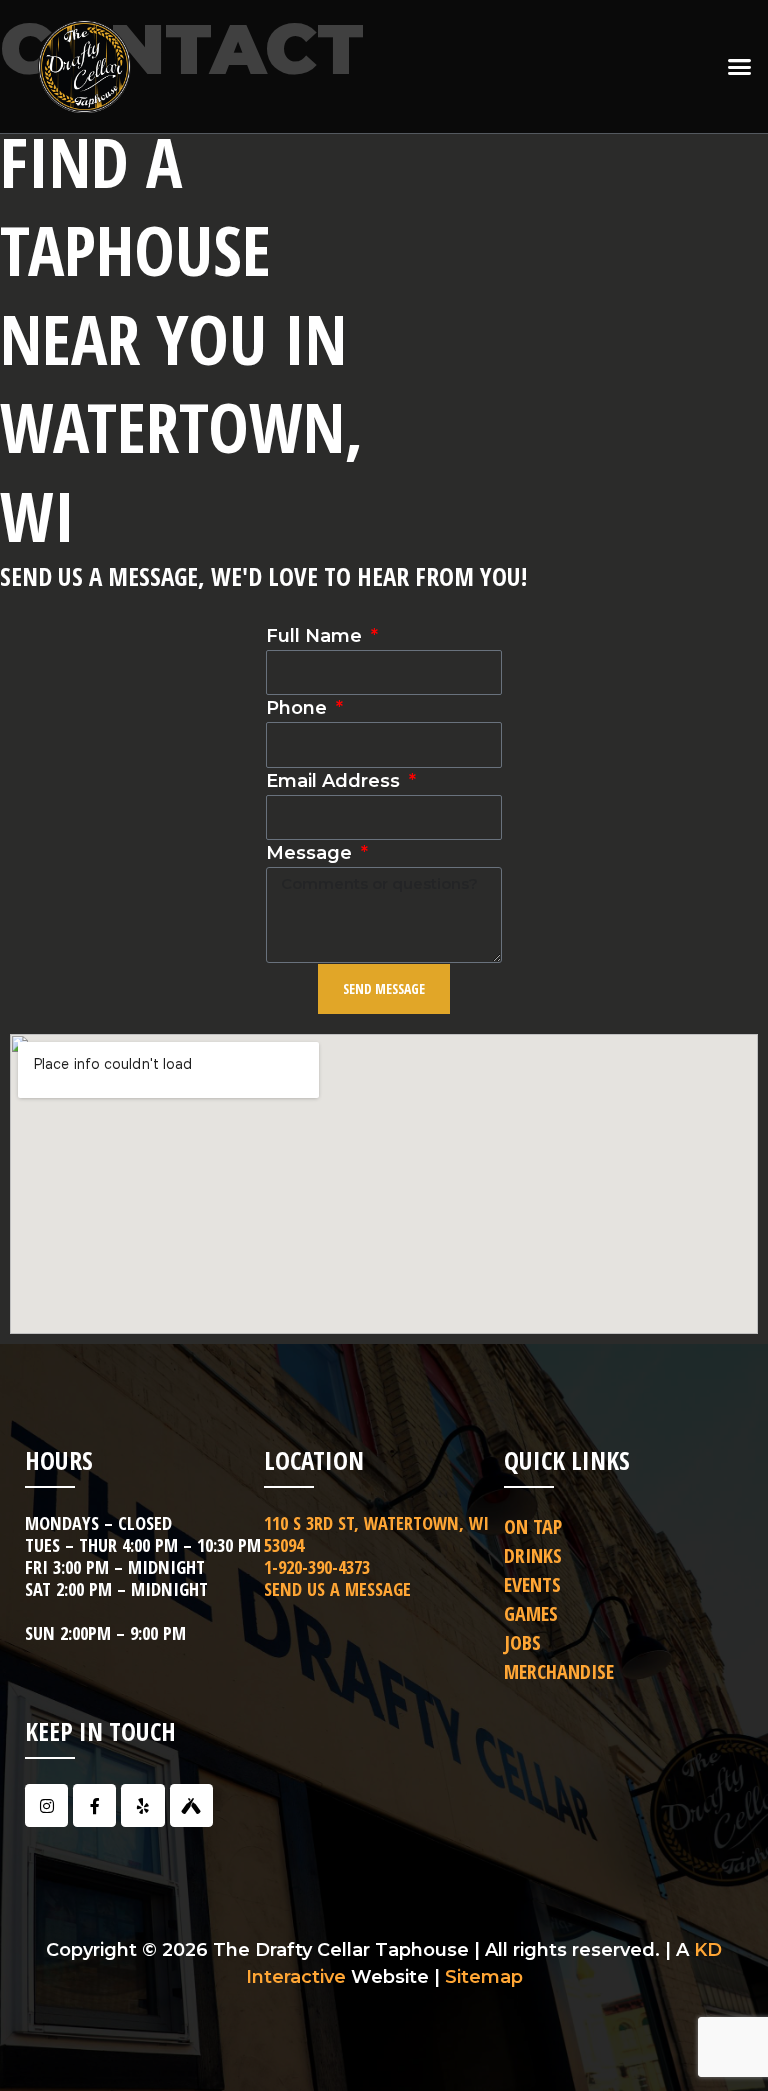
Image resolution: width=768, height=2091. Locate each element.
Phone (299, 708)
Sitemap (484, 1977)
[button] (739, 67)
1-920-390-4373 (317, 1567)
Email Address (335, 781)
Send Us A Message (337, 1589)
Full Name (316, 636)
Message (311, 853)
